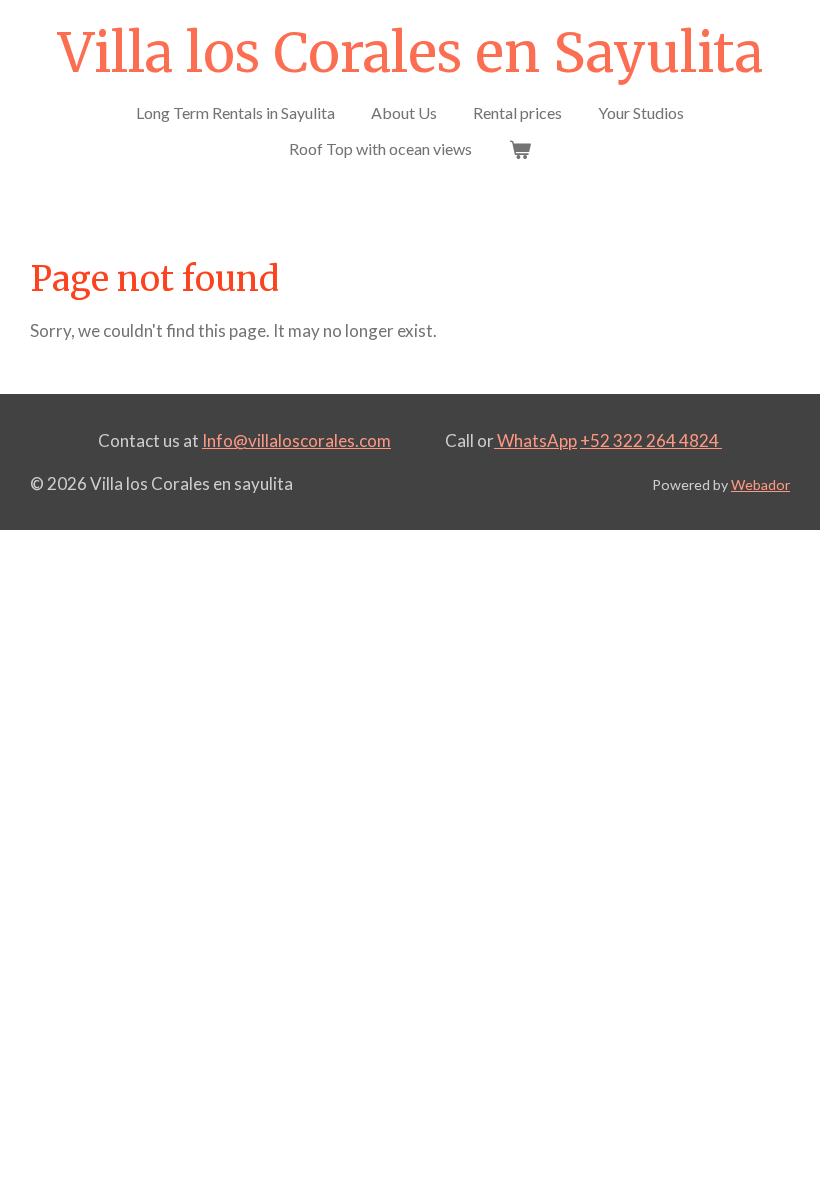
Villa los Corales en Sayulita (410, 53)
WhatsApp (535, 440)
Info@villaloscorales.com (296, 440)
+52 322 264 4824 (651, 440)
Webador (760, 484)
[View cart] (519, 149)
